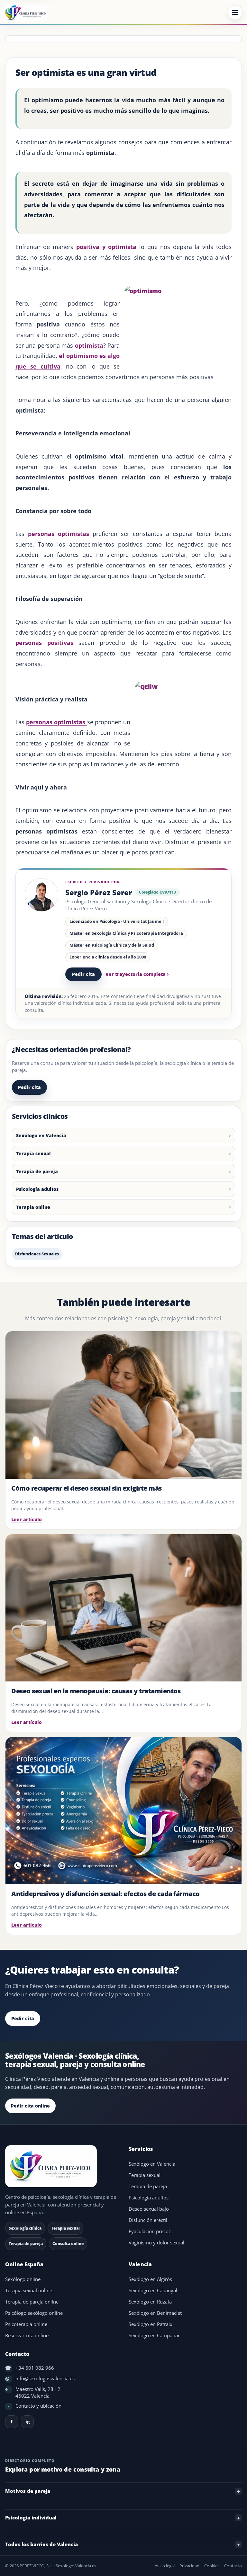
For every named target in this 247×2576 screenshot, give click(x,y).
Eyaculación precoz (150, 2231)
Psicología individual (31, 2518)
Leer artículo (27, 1519)
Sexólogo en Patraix (151, 2324)
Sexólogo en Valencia (41, 1135)
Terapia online (33, 1207)
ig (27, 2422)
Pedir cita (83, 974)
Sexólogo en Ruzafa (150, 2302)
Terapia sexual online (29, 2291)
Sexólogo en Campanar (154, 2335)
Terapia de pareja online (32, 2302)
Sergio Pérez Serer (99, 892)
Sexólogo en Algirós (150, 2279)
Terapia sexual (33, 1153)
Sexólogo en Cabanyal (153, 2291)
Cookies (212, 2566)
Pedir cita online (30, 2106)
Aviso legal (165, 2566)
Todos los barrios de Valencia (41, 2544)
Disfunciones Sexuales (37, 1254)
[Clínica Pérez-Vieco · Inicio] (26, 13)
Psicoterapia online (26, 2324)
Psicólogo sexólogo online (34, 2313)
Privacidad (189, 2566)
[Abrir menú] (235, 13)
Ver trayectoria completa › (137, 974)
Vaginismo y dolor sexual (156, 2243)
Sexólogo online (23, 2279)
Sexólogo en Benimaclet (155, 2313)
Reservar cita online (27, 2335)
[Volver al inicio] (62, 2166)
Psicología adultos (37, 1189)
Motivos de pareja (28, 2491)
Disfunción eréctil (148, 2220)
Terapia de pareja (37, 1171)
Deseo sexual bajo (149, 2209)
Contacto (233, 2566)
